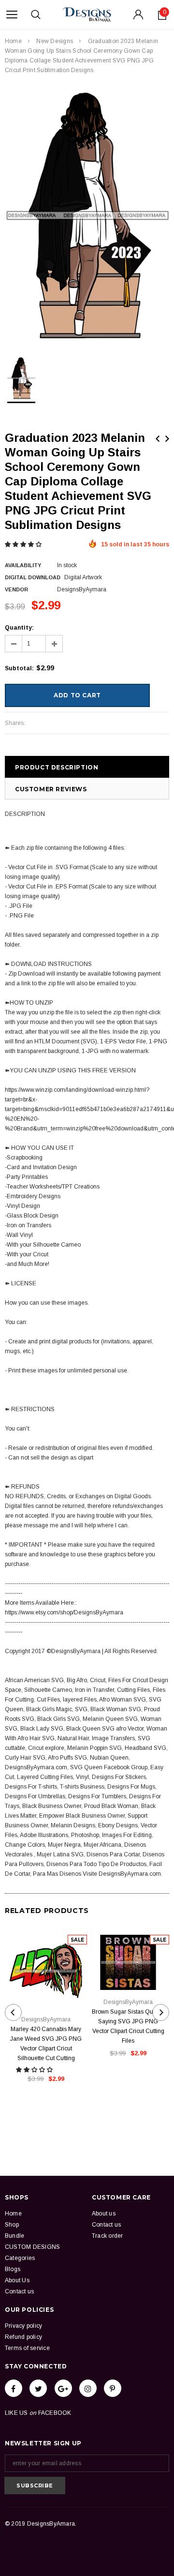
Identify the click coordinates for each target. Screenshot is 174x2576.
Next (167, 439)
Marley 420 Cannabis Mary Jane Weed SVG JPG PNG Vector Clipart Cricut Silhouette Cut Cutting (46, 2044)
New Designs (55, 41)
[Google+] (63, 2388)
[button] (24, 544)
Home (13, 41)
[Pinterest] (113, 2388)
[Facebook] (14, 2388)
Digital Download (33, 577)
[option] (87, 216)
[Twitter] (38, 2388)
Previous (158, 439)
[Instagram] (88, 2388)
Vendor (16, 589)
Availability (23, 565)
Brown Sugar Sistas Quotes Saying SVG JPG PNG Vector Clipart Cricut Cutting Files (128, 2026)
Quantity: (19, 628)
